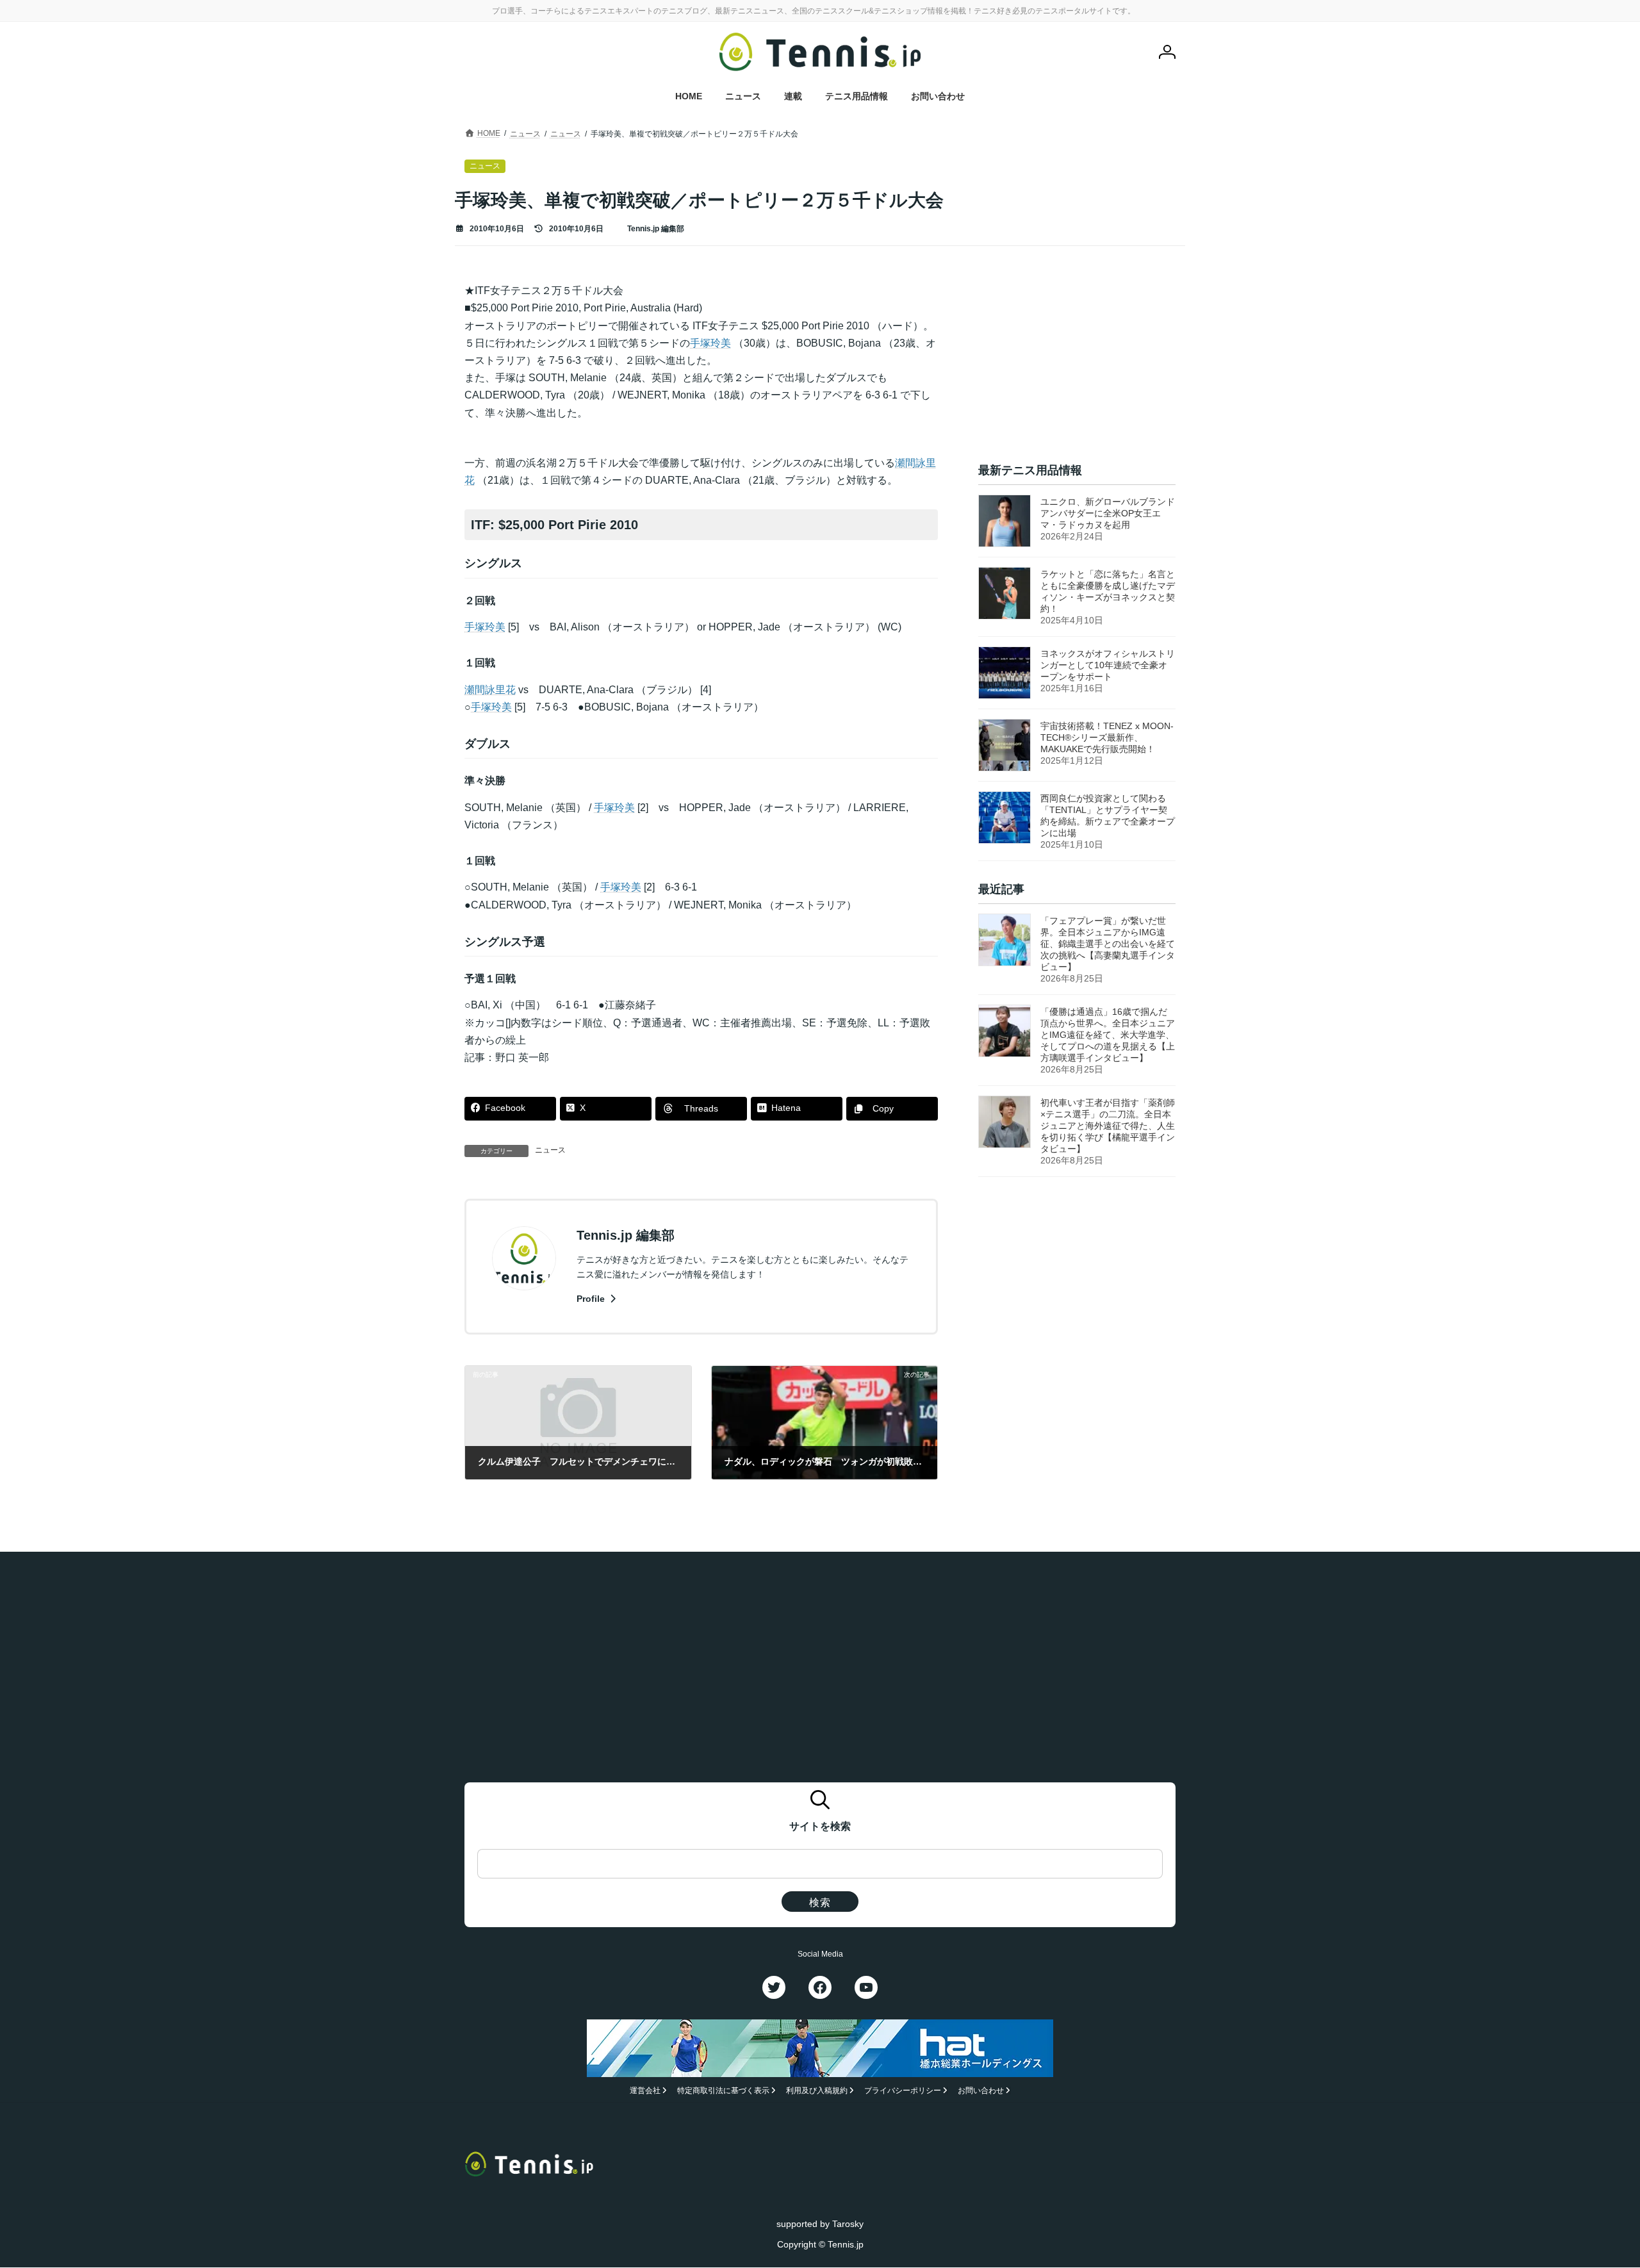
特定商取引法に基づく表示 (723, 2091)
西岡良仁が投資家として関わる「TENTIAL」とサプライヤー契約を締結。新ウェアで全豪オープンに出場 (1108, 816)
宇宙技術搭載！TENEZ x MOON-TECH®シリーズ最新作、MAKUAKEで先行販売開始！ (1107, 737)
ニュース (550, 1150)
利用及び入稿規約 (817, 2091)
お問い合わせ (981, 2091)
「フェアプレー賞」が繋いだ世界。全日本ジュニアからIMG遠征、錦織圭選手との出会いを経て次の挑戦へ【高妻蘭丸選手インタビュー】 (1108, 944)
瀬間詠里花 (490, 690)
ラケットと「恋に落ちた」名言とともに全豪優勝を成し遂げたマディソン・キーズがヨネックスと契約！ (1108, 591)
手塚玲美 (710, 343)
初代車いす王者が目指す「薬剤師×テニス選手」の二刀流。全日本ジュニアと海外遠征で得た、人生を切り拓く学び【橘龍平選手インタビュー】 (1108, 1126)
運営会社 (645, 2091)
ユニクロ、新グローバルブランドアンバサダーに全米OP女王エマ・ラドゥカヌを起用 (1108, 513)
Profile (592, 1299)
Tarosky (848, 2224)
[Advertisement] (1077, 362)
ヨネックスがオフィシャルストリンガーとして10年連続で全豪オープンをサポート (1108, 665)
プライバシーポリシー (903, 2091)
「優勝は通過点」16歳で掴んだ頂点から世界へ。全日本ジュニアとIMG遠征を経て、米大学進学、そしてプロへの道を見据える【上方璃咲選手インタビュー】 (1108, 1035)
